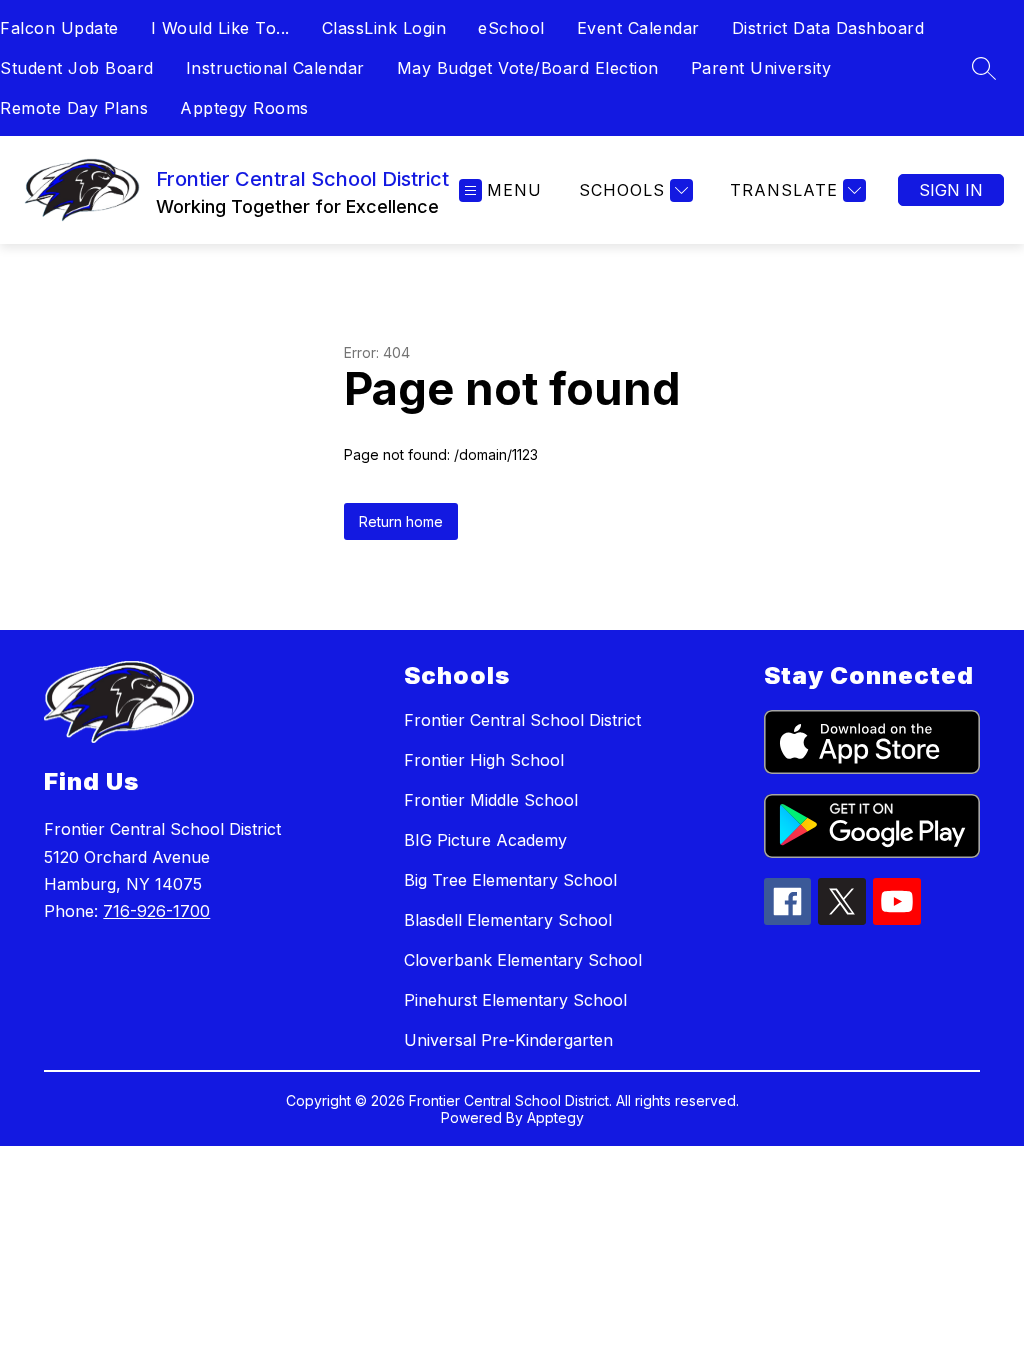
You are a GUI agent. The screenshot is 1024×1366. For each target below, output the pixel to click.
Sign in (951, 190)
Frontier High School (484, 760)
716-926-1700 (156, 911)
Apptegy (555, 1117)
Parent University (761, 68)
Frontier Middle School (491, 800)
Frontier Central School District (522, 720)
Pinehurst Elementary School (515, 1000)
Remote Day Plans (74, 108)
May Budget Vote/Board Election (528, 68)
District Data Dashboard (828, 28)
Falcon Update (59, 28)
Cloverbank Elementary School (523, 960)
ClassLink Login (384, 28)
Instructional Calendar (275, 68)
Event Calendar (638, 28)
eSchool (511, 28)
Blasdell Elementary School (508, 920)
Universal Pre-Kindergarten (508, 1040)
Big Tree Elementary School (510, 880)
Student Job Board (77, 68)
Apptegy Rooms (244, 108)
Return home (401, 521)
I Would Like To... (220, 28)
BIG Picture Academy (485, 840)
